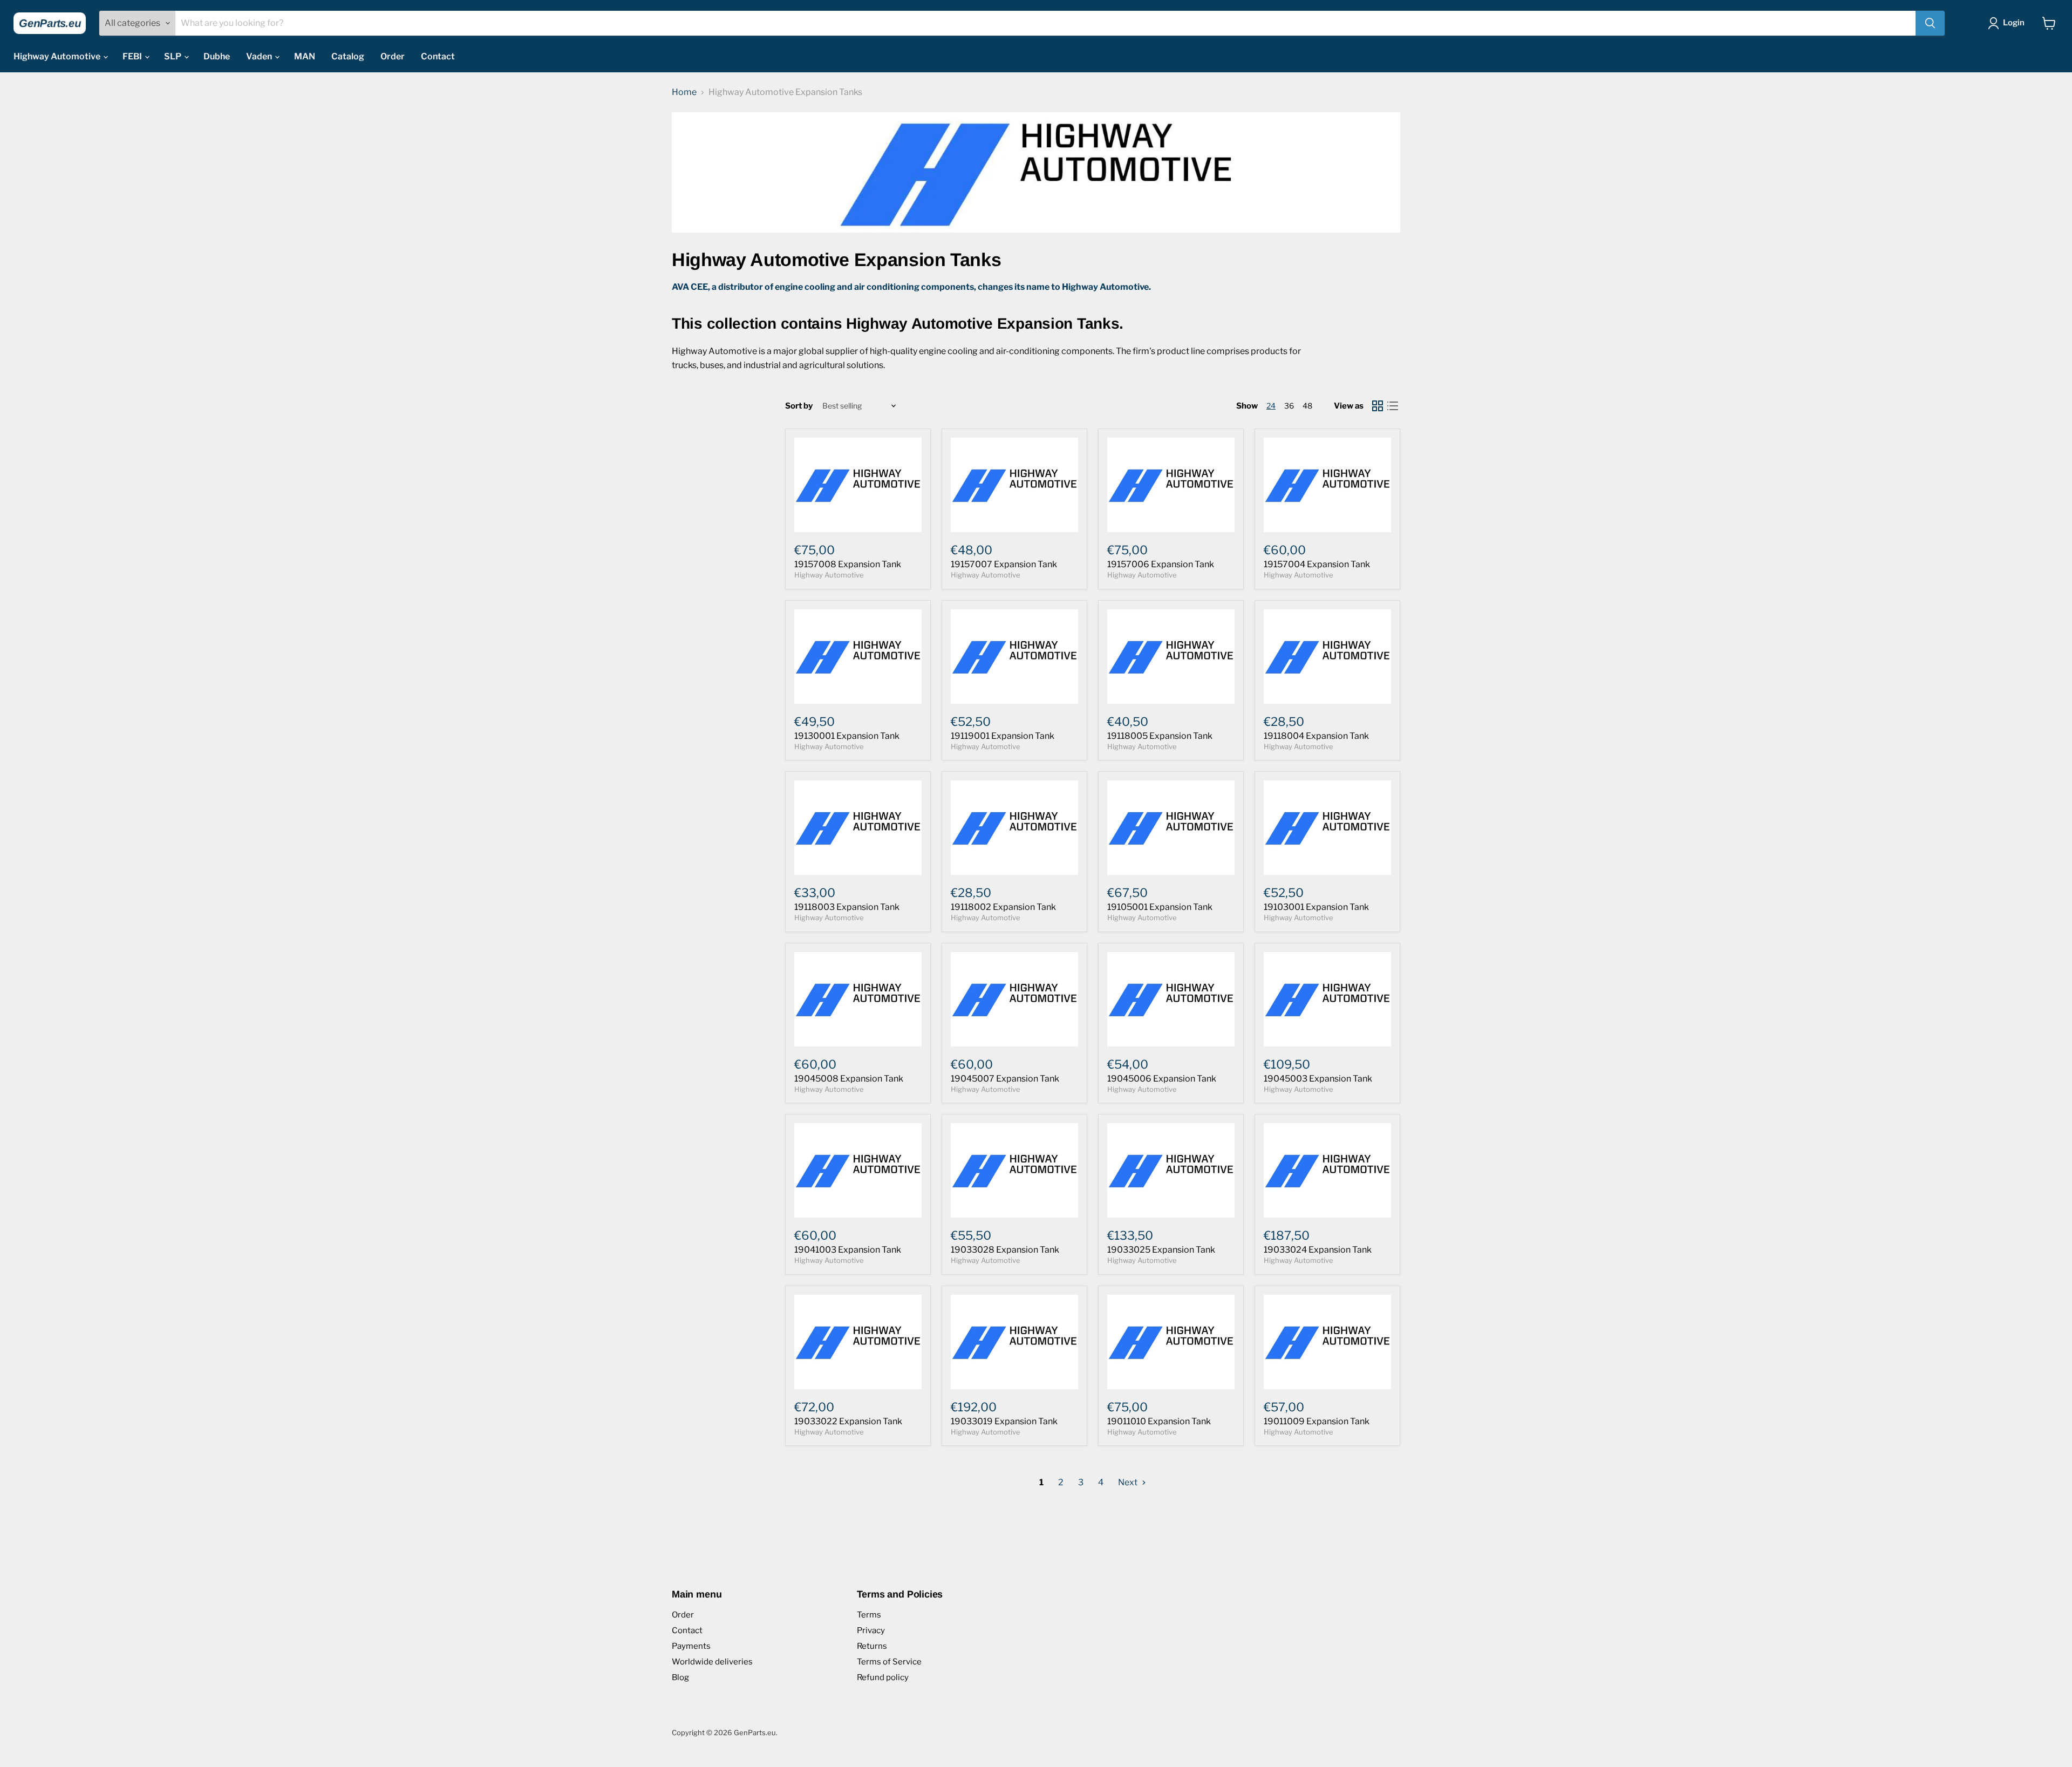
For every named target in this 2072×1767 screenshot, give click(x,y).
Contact (438, 56)
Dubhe (217, 56)
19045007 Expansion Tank (1005, 1079)
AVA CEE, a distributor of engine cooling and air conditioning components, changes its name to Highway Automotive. (911, 287)
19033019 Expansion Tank (1004, 1421)
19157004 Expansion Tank (1317, 564)
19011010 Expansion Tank (1159, 1421)
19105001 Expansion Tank (1160, 907)
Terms (869, 1615)
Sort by (799, 406)
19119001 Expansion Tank (1003, 736)
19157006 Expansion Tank (1161, 564)
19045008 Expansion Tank (849, 1079)
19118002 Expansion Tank (1003, 907)
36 (1289, 406)
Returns (872, 1646)
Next (1129, 1482)
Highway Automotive (58, 56)
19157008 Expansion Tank (848, 564)
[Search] (1930, 23)
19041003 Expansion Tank (848, 1250)
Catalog (348, 56)
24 (1271, 406)
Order (393, 56)
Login (2014, 23)
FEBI (133, 56)
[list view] (1393, 406)
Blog (680, 1677)
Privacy (871, 1630)
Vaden (260, 56)
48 (1307, 406)
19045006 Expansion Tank (1162, 1079)
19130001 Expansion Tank (847, 736)
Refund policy (883, 1677)
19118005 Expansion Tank (1160, 736)
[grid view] (1378, 406)
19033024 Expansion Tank (1318, 1250)
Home (684, 92)
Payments (691, 1646)
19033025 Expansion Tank (1161, 1250)
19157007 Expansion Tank (1004, 564)
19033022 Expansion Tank (848, 1421)
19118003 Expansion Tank (847, 907)
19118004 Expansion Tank (1316, 736)
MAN (305, 56)
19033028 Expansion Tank (1005, 1250)
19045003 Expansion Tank (1318, 1079)
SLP (173, 56)
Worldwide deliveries (712, 1662)
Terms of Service (889, 1662)
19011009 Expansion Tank (1317, 1421)
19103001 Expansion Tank (1316, 907)
